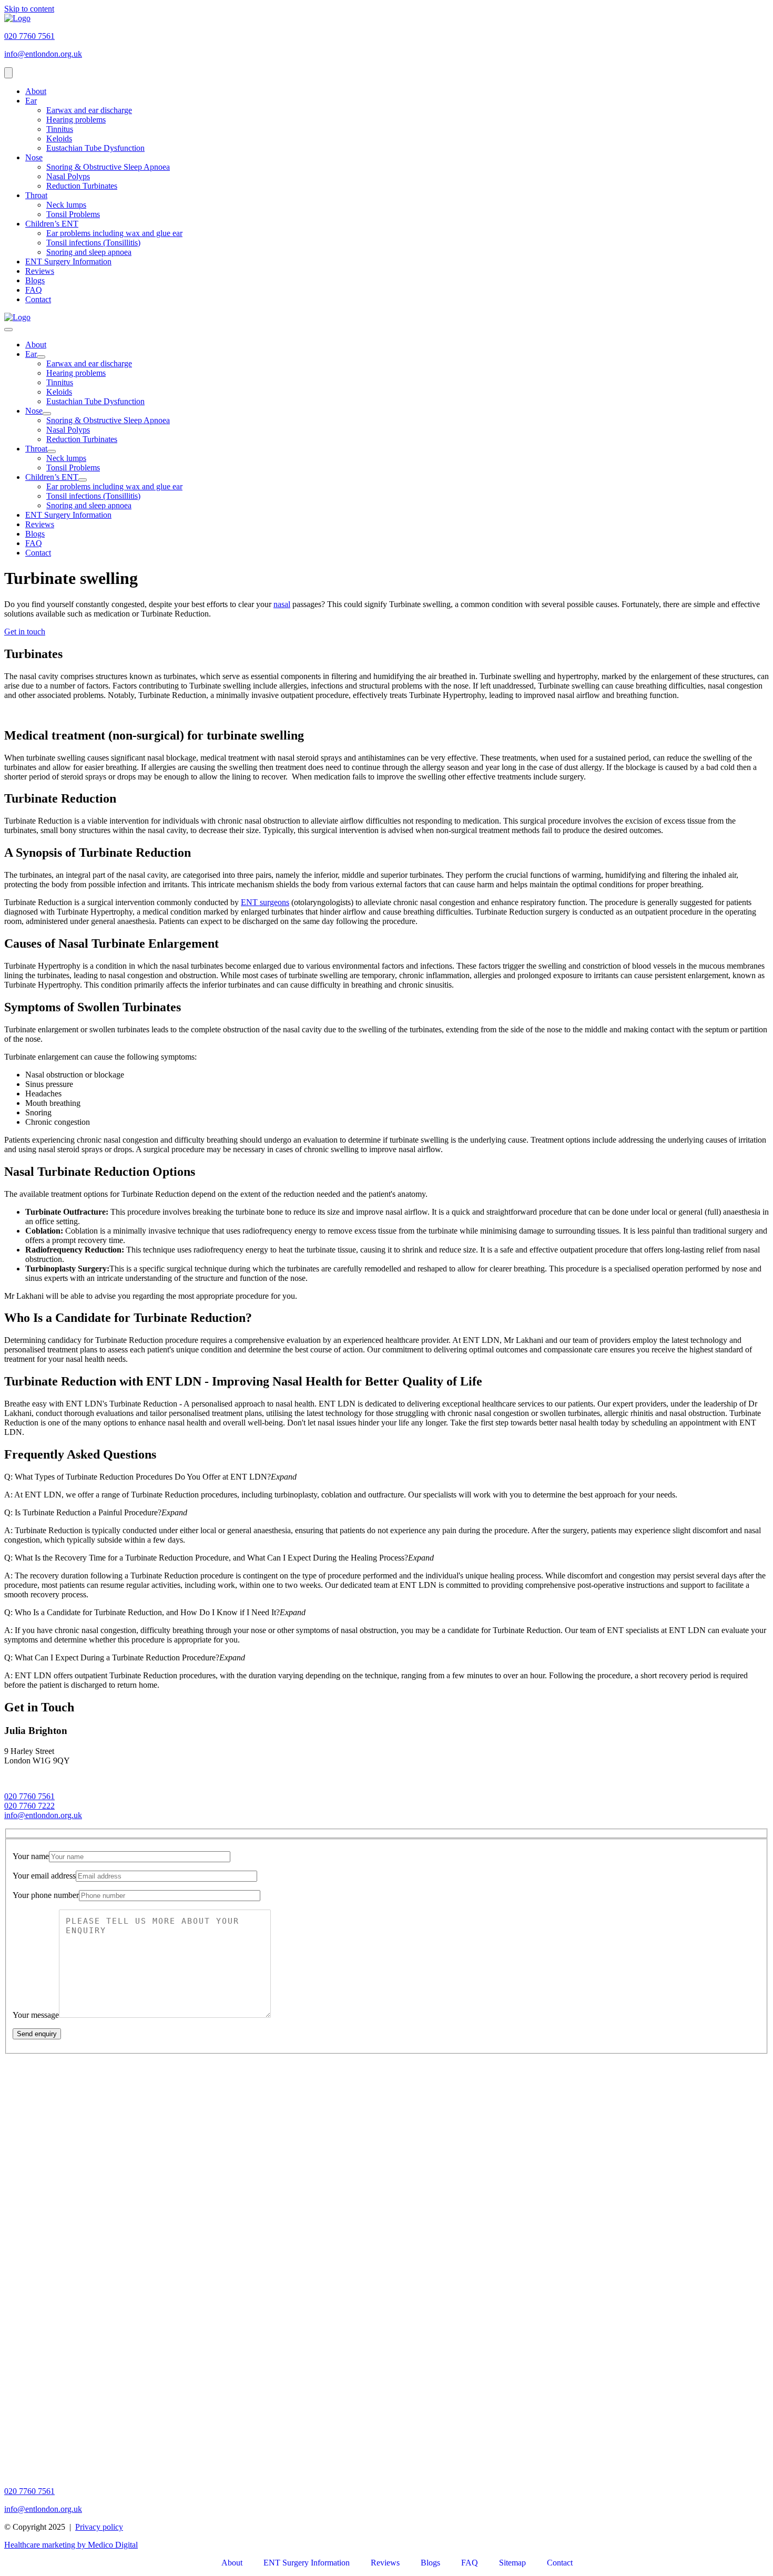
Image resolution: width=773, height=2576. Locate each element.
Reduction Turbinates (82, 186)
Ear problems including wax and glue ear (114, 233)
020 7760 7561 (29, 1796)
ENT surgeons (265, 902)
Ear (31, 101)
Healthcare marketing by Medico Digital (71, 2545)
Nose (34, 157)
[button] (387, 1477)
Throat (36, 195)
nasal (282, 604)
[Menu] (8, 73)
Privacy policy (99, 2527)
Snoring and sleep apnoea (89, 252)
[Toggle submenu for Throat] (52, 451)
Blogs (35, 280)
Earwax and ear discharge (89, 110)
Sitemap (512, 2563)
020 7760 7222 (29, 1806)
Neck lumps (66, 205)
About (36, 91)
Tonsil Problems (73, 214)
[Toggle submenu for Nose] (47, 414)
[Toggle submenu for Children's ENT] (83, 480)
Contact (38, 299)
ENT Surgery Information (68, 261)
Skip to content (29, 9)
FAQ (34, 290)
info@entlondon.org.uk (43, 1815)
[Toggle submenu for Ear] (41, 357)
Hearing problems (76, 120)
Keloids (59, 138)
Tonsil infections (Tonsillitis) (93, 243)
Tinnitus (60, 129)
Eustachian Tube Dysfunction (95, 148)
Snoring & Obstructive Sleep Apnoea (108, 167)
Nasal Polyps (68, 176)
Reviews (40, 271)
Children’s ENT (52, 224)
